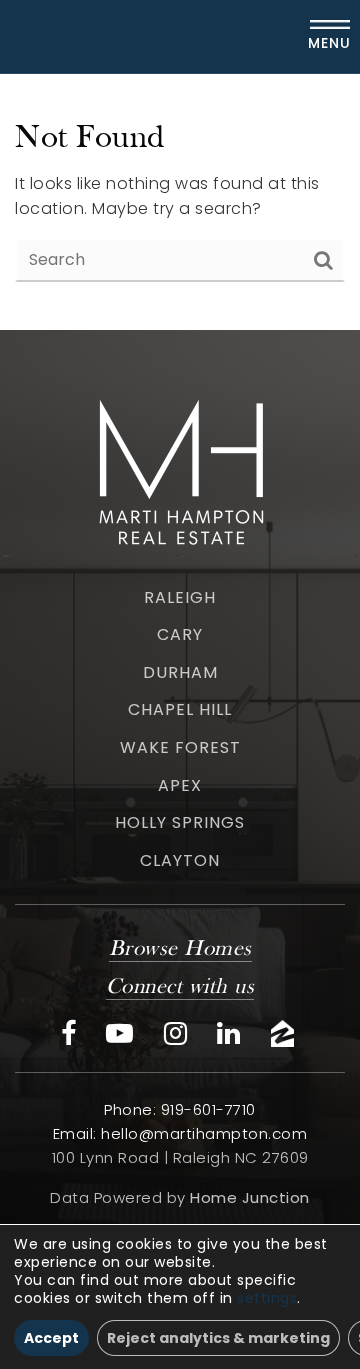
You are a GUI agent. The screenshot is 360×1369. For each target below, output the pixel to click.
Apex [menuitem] (180, 785)
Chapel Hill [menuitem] (180, 709)
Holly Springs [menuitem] (180, 822)
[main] (180, 202)
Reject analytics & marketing (218, 1338)
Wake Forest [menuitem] (180, 747)
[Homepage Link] (180, 468)
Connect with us (180, 987)
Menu (329, 43)
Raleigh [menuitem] (180, 597)
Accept (51, 1338)
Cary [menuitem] (180, 634)
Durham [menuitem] (180, 672)
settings (267, 1298)
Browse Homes (180, 949)
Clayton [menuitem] (180, 860)
